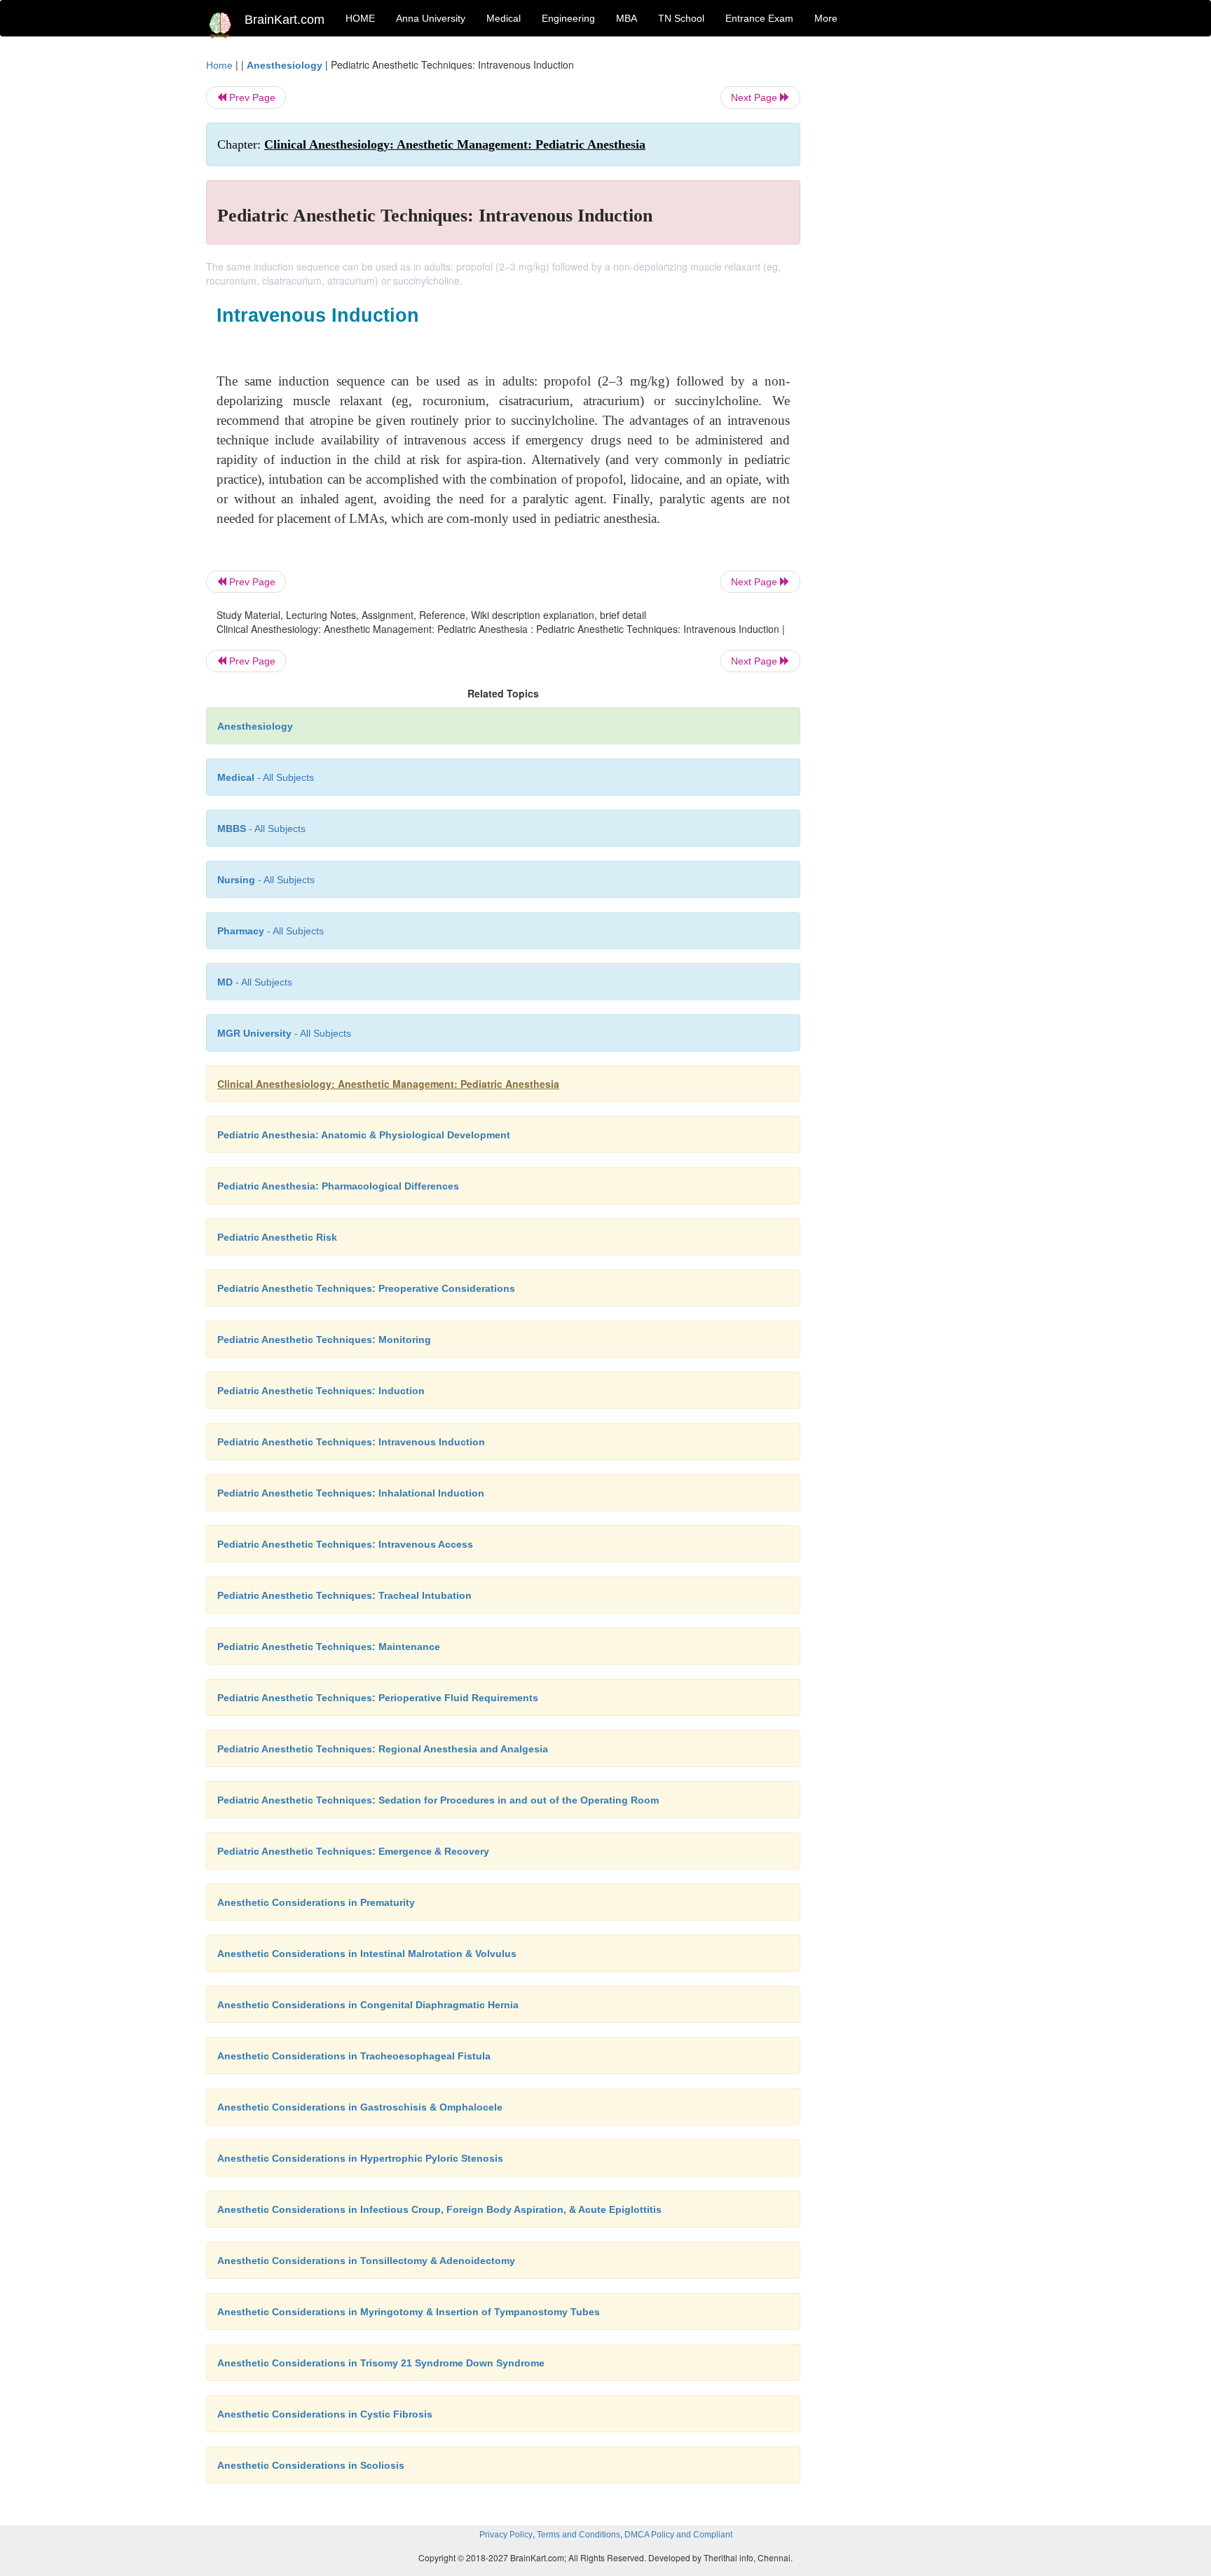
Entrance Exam (759, 18)
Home (219, 65)
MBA (627, 18)
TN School (681, 18)
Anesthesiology (285, 65)
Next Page (755, 97)
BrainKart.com (285, 20)
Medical (504, 18)
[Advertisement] (914, 268)
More (826, 18)
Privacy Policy (506, 2535)
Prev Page (251, 97)
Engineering (568, 18)
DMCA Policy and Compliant (678, 2535)
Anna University (431, 18)
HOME (360, 18)
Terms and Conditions (579, 2535)
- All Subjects (266, 777)
